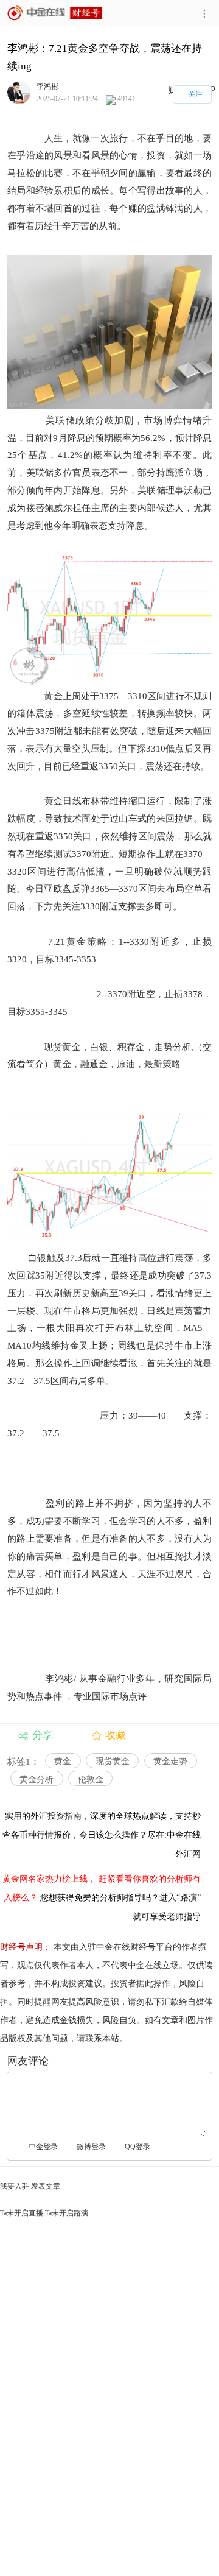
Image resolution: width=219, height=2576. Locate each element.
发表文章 (46, 2186)
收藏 (116, 1735)
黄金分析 (36, 1780)
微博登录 (91, 2147)
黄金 (63, 1761)
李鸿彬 (47, 86)
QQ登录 (137, 2147)
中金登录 (43, 2147)
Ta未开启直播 (22, 2213)
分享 (43, 1735)
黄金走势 (170, 1761)
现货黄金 (113, 1761)
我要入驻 (15, 2186)
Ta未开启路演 (67, 2213)
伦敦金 (91, 1780)
